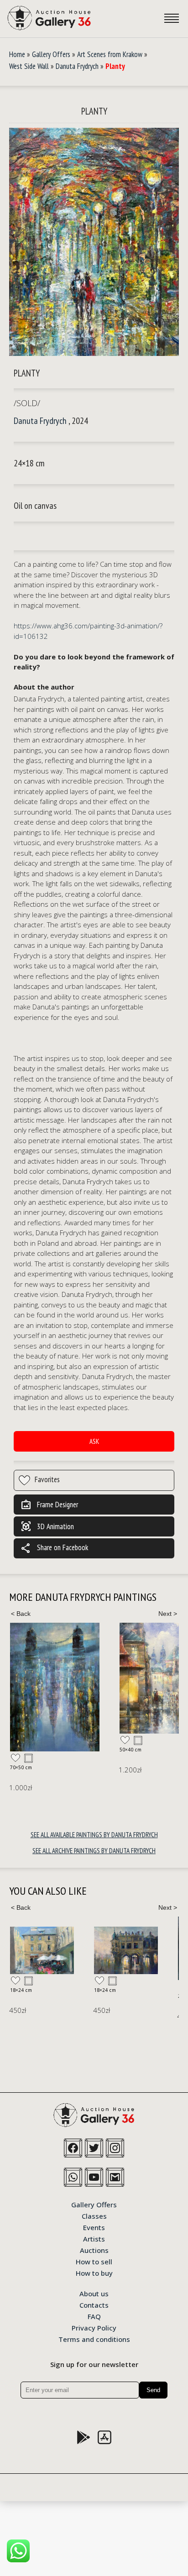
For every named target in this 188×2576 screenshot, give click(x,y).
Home (17, 54)
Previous (21, 1614)
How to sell (94, 2261)
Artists (94, 2238)
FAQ (94, 2316)
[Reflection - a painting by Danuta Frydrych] (55, 1687)
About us (94, 2293)
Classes (94, 2215)
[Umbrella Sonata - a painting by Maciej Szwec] (42, 1951)
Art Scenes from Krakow (110, 54)
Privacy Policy (94, 2327)
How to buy (94, 2273)
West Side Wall (29, 66)
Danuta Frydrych (77, 66)
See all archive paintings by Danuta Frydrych (94, 1851)
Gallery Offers (51, 54)
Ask (94, 1441)
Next (167, 1614)
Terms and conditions (94, 2339)
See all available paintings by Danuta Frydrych (94, 1835)
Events (94, 2227)
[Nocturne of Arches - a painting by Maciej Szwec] (126, 1950)
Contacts (94, 2304)
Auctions (94, 2250)
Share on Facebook (54, 1548)
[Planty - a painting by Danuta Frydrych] (94, 243)
